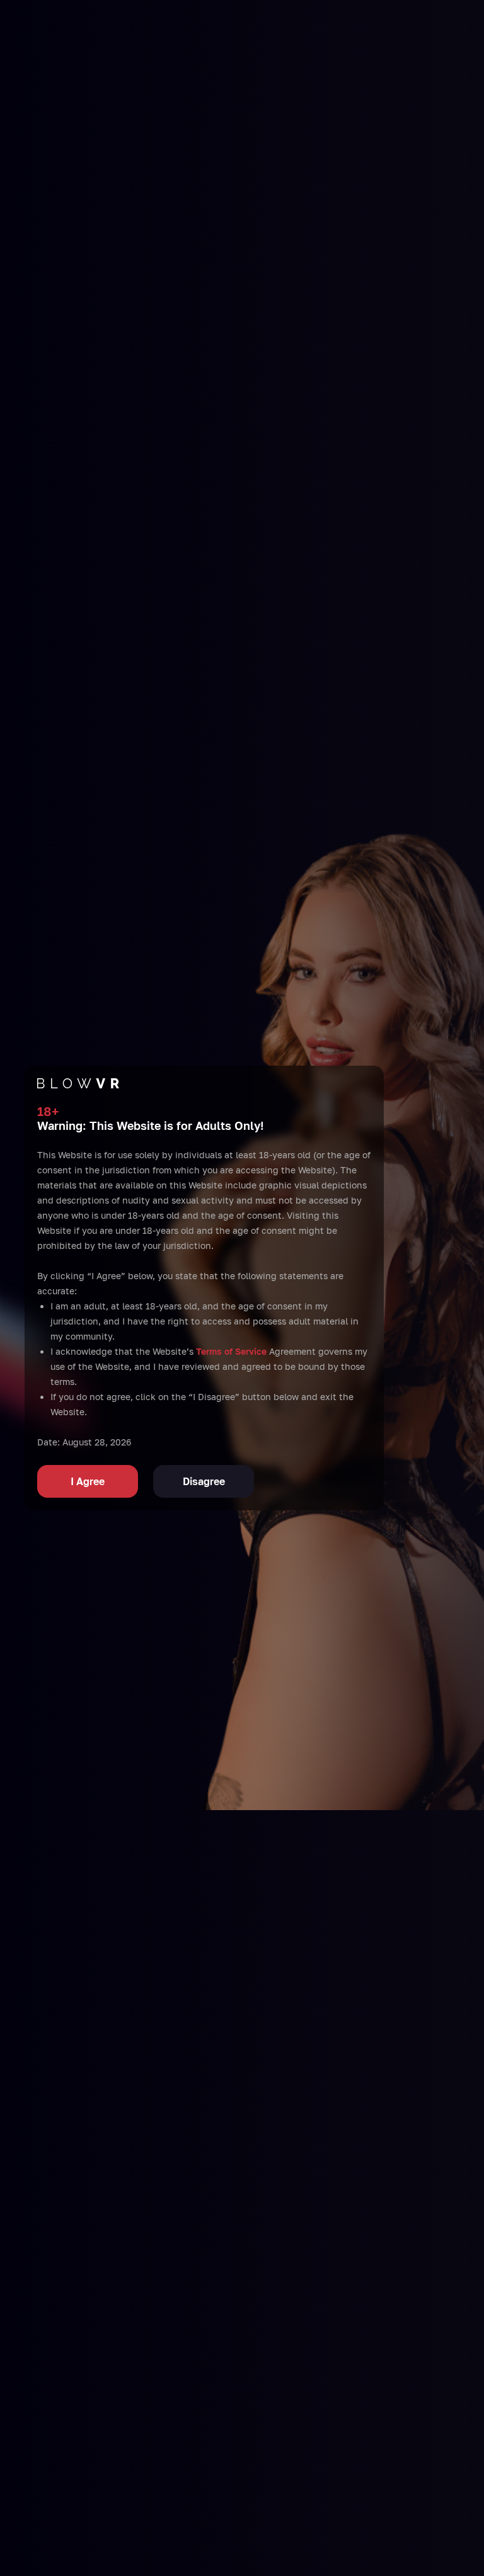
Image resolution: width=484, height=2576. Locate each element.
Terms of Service (231, 1351)
